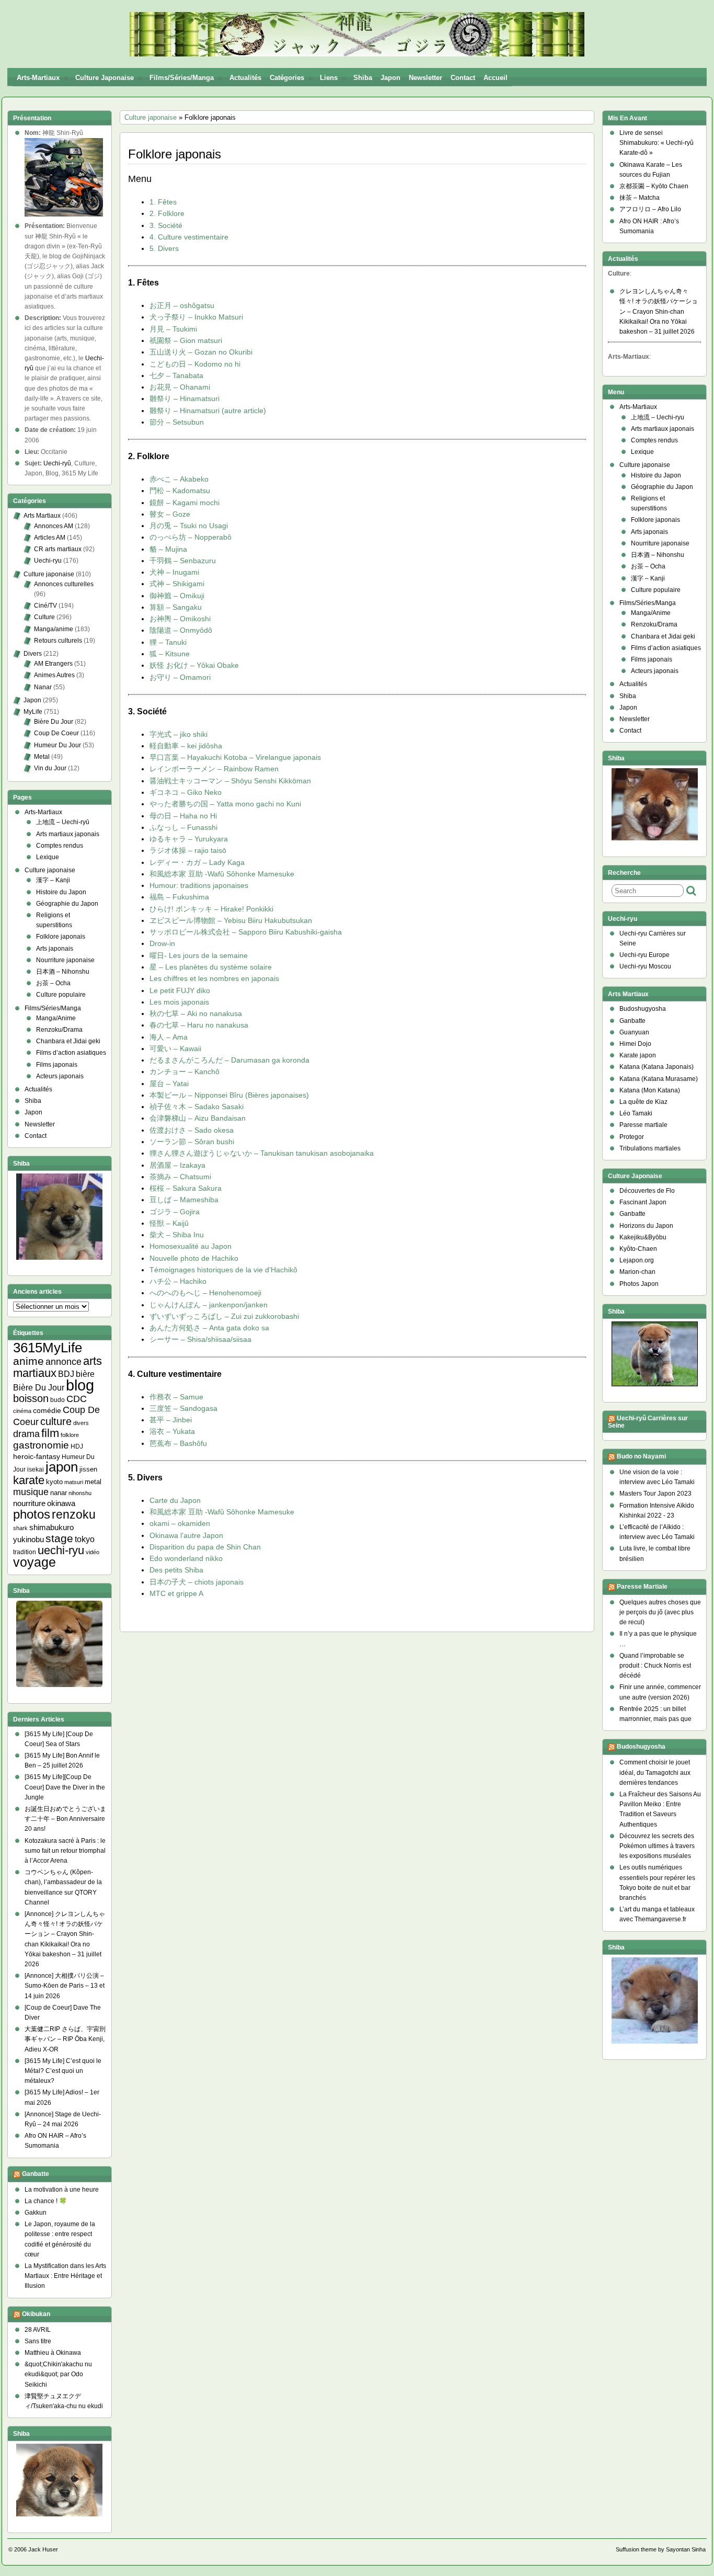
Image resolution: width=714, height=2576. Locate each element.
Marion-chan (637, 1272)
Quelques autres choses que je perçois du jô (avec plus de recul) (660, 1612)
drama (26, 1434)
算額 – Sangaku (176, 607)
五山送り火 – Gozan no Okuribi (201, 352)
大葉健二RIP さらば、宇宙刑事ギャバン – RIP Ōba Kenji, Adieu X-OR (65, 2039)
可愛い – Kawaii (175, 1048)
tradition (25, 1552)
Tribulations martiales (650, 1148)
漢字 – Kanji (53, 880)
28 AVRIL (38, 2330)
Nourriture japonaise (65, 960)
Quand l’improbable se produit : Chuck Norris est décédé (655, 1666)
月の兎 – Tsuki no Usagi (189, 526)
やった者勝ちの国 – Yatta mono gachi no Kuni (225, 804)
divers (81, 1423)
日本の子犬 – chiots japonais (197, 1582)
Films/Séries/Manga (182, 78)
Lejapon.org (637, 1260)
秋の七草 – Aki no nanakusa (196, 1013)
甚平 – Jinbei (171, 1420)
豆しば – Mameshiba (184, 1200)
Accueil (496, 78)
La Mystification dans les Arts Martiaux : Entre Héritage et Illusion (65, 2276)
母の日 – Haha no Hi (183, 816)
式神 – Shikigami (177, 584)
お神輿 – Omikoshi (180, 619)
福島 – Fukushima (179, 897)
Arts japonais (55, 949)
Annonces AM (54, 526)
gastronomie (41, 1445)
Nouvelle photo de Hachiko (194, 1258)
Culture (44, 617)
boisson (31, 1398)
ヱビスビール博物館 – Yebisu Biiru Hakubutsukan (231, 920)
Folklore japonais (61, 937)
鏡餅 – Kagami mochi (185, 503)
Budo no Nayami (641, 1456)
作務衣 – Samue (176, 1397)
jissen (88, 1469)
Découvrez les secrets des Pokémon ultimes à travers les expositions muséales (657, 1846)
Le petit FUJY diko (180, 990)
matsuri (74, 1482)
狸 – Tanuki (168, 642)
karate (29, 1480)
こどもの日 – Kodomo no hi (195, 364)
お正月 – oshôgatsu (182, 305)
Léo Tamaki (636, 1113)
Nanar (43, 687)
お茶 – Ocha (53, 983)
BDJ (66, 1374)
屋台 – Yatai (169, 1084)
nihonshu (80, 1493)
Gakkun (36, 2213)
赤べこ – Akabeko (179, 479)
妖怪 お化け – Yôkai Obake (194, 665)
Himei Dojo (635, 1044)
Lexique (48, 857)
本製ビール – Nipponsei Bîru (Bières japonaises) (229, 1095)
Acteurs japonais (60, 1076)
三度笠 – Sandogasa (183, 1408)
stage (59, 1538)
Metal (42, 757)
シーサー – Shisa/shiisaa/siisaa (200, 1339)
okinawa (61, 1503)
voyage (34, 1562)
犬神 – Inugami (174, 572)
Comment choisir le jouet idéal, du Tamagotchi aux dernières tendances (655, 1772)
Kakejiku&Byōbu (643, 1237)
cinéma (22, 1411)
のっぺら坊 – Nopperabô (191, 537)
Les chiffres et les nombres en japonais (214, 978)
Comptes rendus (60, 846)
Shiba (363, 78)
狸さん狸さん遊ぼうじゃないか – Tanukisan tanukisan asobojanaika (262, 1153)
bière (85, 1374)
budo (57, 1400)
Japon (390, 78)
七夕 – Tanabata (176, 375)
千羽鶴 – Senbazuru (183, 561)
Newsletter (425, 78)
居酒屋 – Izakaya (177, 1165)
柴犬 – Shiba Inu (177, 1235)
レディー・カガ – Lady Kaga (197, 862)
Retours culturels (58, 641)
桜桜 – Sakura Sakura (186, 1188)
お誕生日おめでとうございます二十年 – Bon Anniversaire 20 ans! (65, 1819)
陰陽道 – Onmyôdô (181, 630)
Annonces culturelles (64, 584)
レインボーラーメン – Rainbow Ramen (214, 769)
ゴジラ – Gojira (175, 1212)
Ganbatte (36, 2174)
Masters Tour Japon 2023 (655, 1494)
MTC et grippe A (176, 1593)
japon (62, 1467)
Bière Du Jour (54, 722)
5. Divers (164, 248)
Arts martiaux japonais (68, 834)
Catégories (287, 78)
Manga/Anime (56, 1018)
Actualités (245, 78)
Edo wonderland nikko (186, 1558)
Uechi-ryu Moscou (645, 966)
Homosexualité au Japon (191, 1246)
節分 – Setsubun (177, 422)
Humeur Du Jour (57, 745)
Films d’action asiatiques (71, 1053)
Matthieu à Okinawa (53, 2353)
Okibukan (36, 2314)
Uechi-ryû (57, 463)
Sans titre (38, 2341)
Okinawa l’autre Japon (186, 1535)
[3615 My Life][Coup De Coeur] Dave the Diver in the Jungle (65, 1787)
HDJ (77, 1446)
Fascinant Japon (643, 1202)
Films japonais (57, 1065)
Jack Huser (43, 2549)
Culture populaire (61, 995)
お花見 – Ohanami (180, 387)
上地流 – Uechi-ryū (63, 822)
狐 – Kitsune (170, 654)
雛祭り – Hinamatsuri (185, 398)
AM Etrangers (53, 664)
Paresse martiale (643, 1125)
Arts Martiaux (42, 516)
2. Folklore (167, 213)
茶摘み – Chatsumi (180, 1177)
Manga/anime (54, 629)
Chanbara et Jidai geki (68, 1041)
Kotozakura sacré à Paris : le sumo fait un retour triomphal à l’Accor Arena (65, 1851)
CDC (77, 1399)
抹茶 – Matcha (640, 198)
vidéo (93, 1552)
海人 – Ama (169, 1037)
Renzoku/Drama (59, 1030)
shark (20, 1528)
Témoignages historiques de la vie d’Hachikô (223, 1270)
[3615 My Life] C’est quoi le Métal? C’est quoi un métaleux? (63, 2071)
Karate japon (638, 1055)
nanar (59, 1493)
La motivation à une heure (62, 2190)
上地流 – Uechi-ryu (658, 417)
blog (80, 1385)
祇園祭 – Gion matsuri (186, 340)
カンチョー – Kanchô (185, 1072)
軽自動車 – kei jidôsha (186, 746)
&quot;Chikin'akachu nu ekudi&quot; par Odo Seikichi (58, 2374)
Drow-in (162, 943)
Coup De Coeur (56, 733)
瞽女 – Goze (170, 514)
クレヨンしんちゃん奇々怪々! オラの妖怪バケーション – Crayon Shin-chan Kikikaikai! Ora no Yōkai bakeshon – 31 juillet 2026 (659, 311)
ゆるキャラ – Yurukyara (189, 839)
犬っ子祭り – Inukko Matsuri (196, 317)
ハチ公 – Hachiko (178, 1281)
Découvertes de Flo (647, 1191)
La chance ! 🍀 (46, 2201)
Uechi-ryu (48, 561)
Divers (33, 654)
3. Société (166, 225)
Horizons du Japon (646, 1226)
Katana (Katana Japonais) (657, 1067)
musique (31, 1492)
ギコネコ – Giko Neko (186, 792)
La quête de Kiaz (643, 1102)
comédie (47, 1410)
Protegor (632, 1137)
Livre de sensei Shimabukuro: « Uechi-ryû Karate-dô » (657, 143)
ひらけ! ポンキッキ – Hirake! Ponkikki (211, 909)
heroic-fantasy (37, 1456)
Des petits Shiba (176, 1570)
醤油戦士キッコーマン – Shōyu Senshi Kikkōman (230, 781)
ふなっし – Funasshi (183, 827)
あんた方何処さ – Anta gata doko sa (209, 1328)
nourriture (29, 1503)
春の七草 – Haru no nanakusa (199, 1025)
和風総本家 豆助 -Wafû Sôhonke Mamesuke (222, 874)
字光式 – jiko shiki (179, 734)
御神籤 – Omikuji (177, 596)
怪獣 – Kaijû (169, 1223)
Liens (329, 78)
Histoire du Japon (61, 892)
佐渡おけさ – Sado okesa (192, 1130)
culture (56, 1421)
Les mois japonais (179, 1002)
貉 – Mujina (168, 549)
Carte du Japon (175, 1500)
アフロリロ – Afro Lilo (650, 209)
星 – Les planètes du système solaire (211, 967)
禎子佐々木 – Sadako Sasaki (197, 1107)
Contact (463, 78)
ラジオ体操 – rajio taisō (188, 850)
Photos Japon (639, 1284)
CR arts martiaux (58, 549)
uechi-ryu (61, 1550)
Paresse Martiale (642, 1587)
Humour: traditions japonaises (199, 885)
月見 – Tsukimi (173, 329)
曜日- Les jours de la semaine (199, 955)
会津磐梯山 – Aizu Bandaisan (198, 1118)
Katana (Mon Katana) (650, 1090)
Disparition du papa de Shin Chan (205, 1547)
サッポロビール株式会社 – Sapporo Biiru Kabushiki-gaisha (246, 932)
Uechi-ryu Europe (644, 955)
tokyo (85, 1539)
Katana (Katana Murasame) (659, 1079)
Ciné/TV (45, 606)
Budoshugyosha (643, 1009)
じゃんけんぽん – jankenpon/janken (209, 1305)
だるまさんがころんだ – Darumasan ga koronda (229, 1060)
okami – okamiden (180, 1523)
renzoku (74, 1514)
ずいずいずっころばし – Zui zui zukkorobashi (224, 1316)
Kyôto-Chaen (638, 1249)
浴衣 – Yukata (172, 1431)
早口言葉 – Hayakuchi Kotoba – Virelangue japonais (235, 757)
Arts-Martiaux (38, 78)
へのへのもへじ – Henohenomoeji (205, 1293)
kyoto (54, 1482)
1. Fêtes (163, 202)
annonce (64, 1362)
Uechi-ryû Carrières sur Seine (648, 1422)
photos (32, 1514)
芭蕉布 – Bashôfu (178, 1443)
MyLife (33, 712)
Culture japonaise (105, 78)
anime (28, 1361)
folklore (70, 1435)
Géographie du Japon (67, 904)
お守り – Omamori (180, 677)
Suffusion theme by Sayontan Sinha (661, 2549)
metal (93, 1482)
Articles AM (50, 538)
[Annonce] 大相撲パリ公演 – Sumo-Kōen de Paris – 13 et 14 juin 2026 (65, 1986)
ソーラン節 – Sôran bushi (192, 1142)
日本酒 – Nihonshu (63, 972)
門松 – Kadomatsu (180, 491)
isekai (36, 1469)
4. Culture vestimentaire (189, 237)
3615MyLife (48, 1348)
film (50, 1433)
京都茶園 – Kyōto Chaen (654, 186)
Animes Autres (54, 675)
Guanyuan (634, 1032)
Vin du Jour (50, 768)
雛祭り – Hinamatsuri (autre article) (208, 411)
